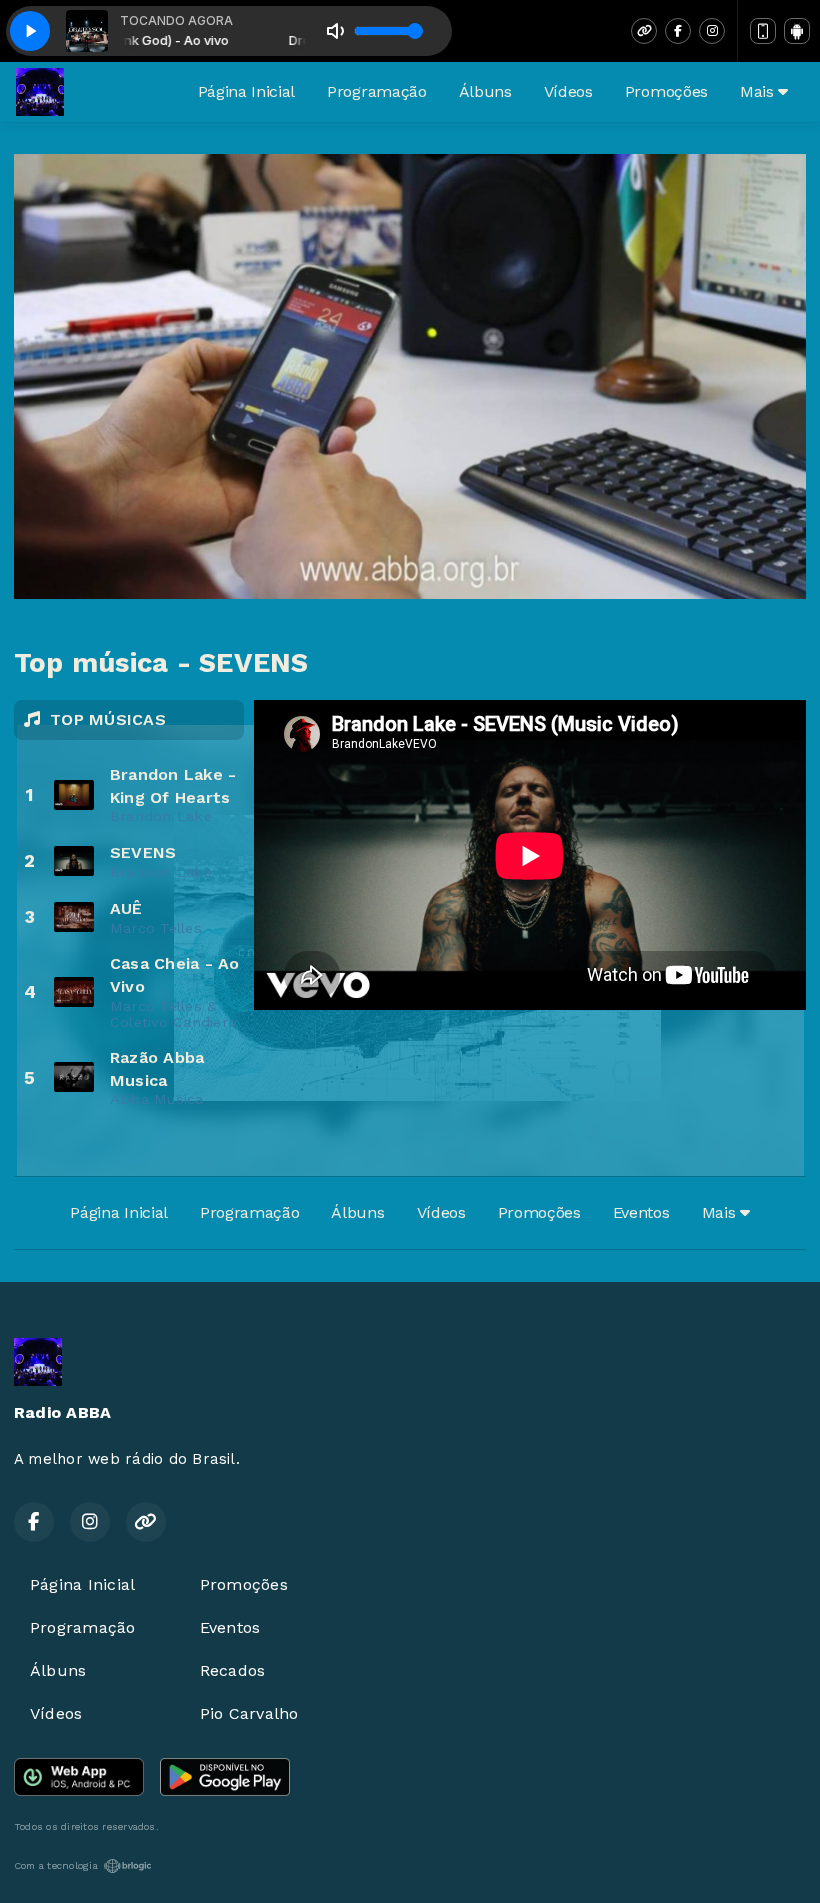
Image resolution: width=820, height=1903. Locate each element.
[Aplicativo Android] (797, 31)
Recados (233, 1670)
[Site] (644, 31)
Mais (759, 91)
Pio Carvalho (249, 1713)
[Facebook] (678, 31)
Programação (376, 91)
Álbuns (485, 91)
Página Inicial (247, 91)
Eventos (641, 1212)
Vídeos (568, 91)
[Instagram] (712, 31)
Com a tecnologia (56, 1865)
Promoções (666, 91)
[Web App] (763, 31)
